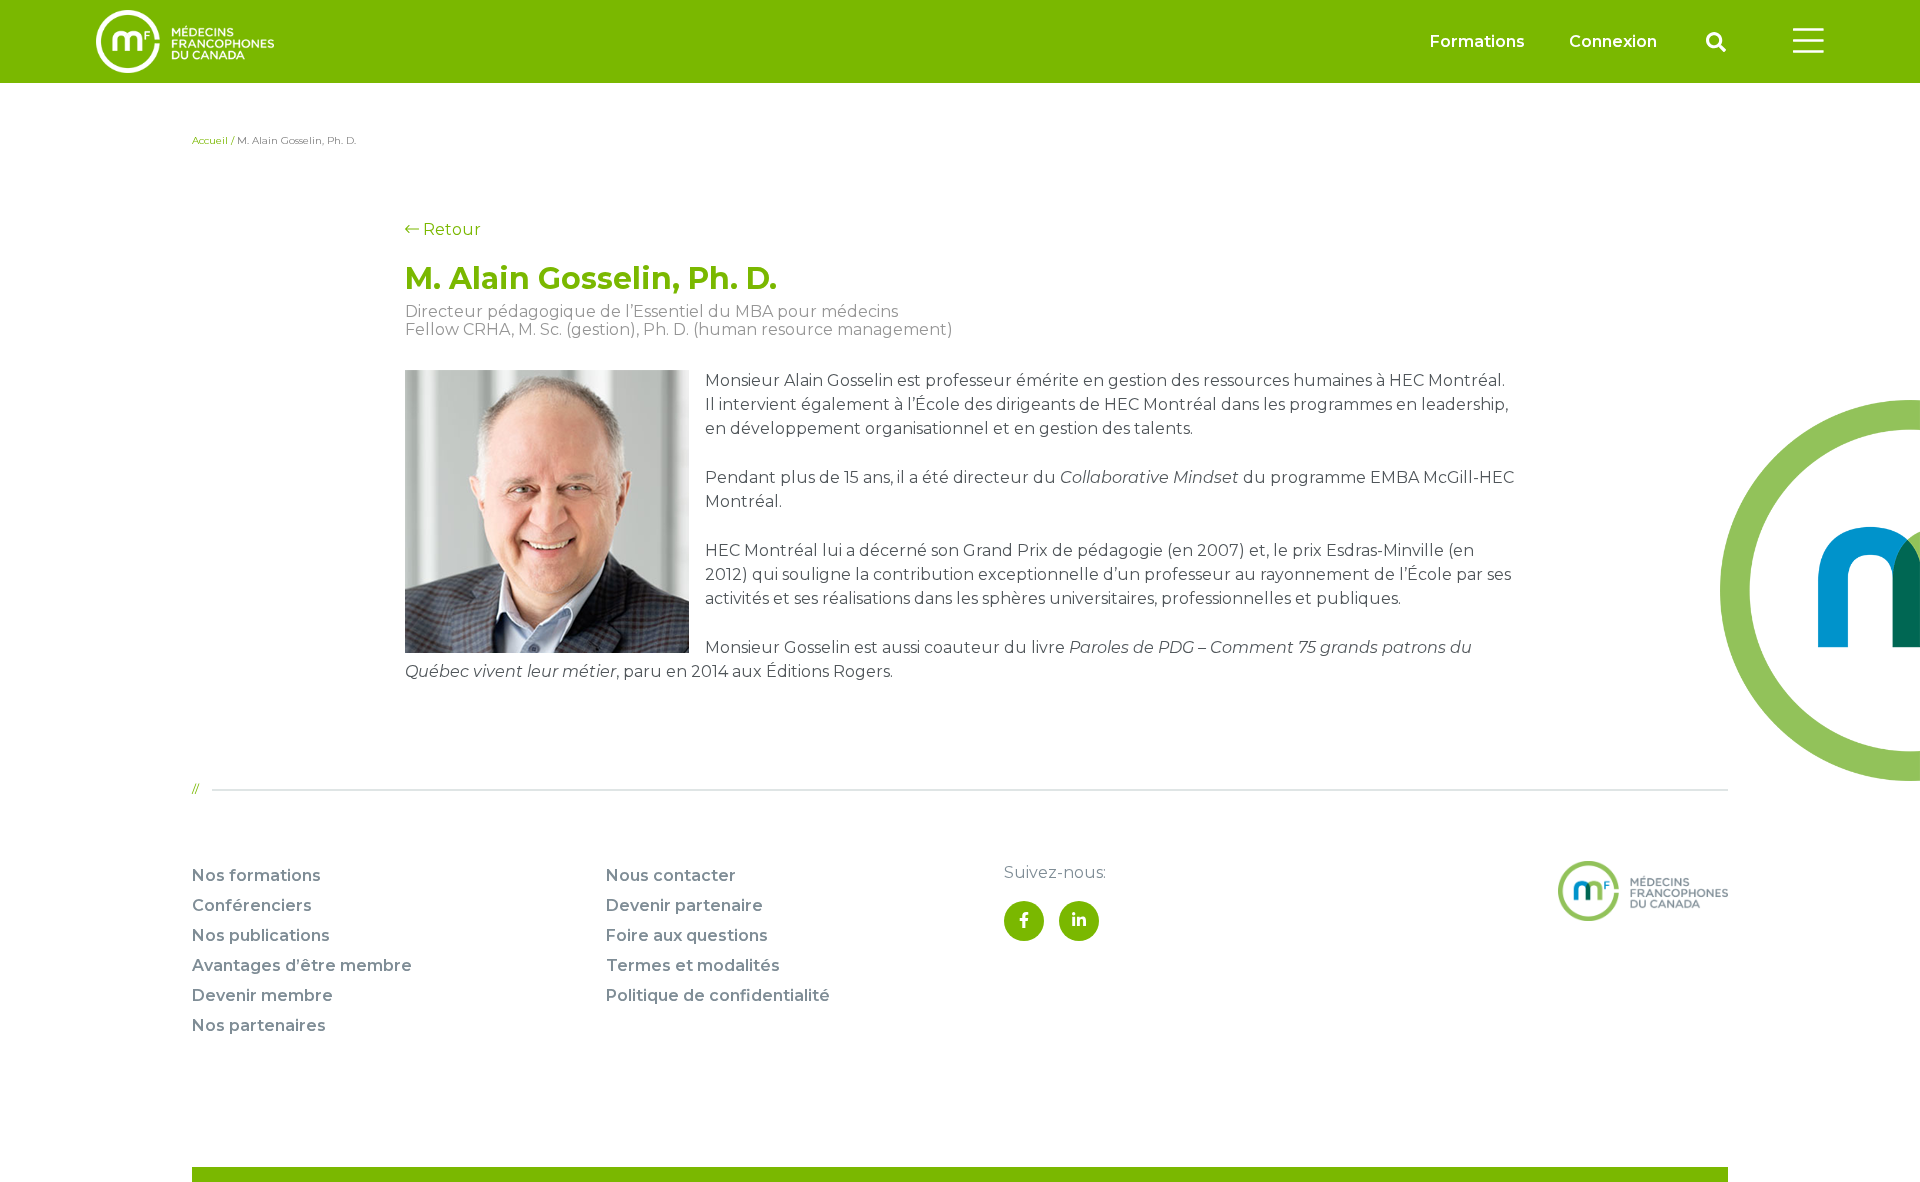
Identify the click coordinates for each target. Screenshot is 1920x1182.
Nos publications (261, 935)
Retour (450, 229)
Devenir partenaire (684, 905)
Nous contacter (671, 875)
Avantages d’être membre (302, 965)
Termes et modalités (693, 965)
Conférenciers (252, 905)
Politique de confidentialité (718, 995)
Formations (1477, 41)
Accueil (210, 140)
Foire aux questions (687, 935)
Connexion (1613, 41)
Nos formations (256, 875)
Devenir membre (262, 995)
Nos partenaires (259, 1025)
